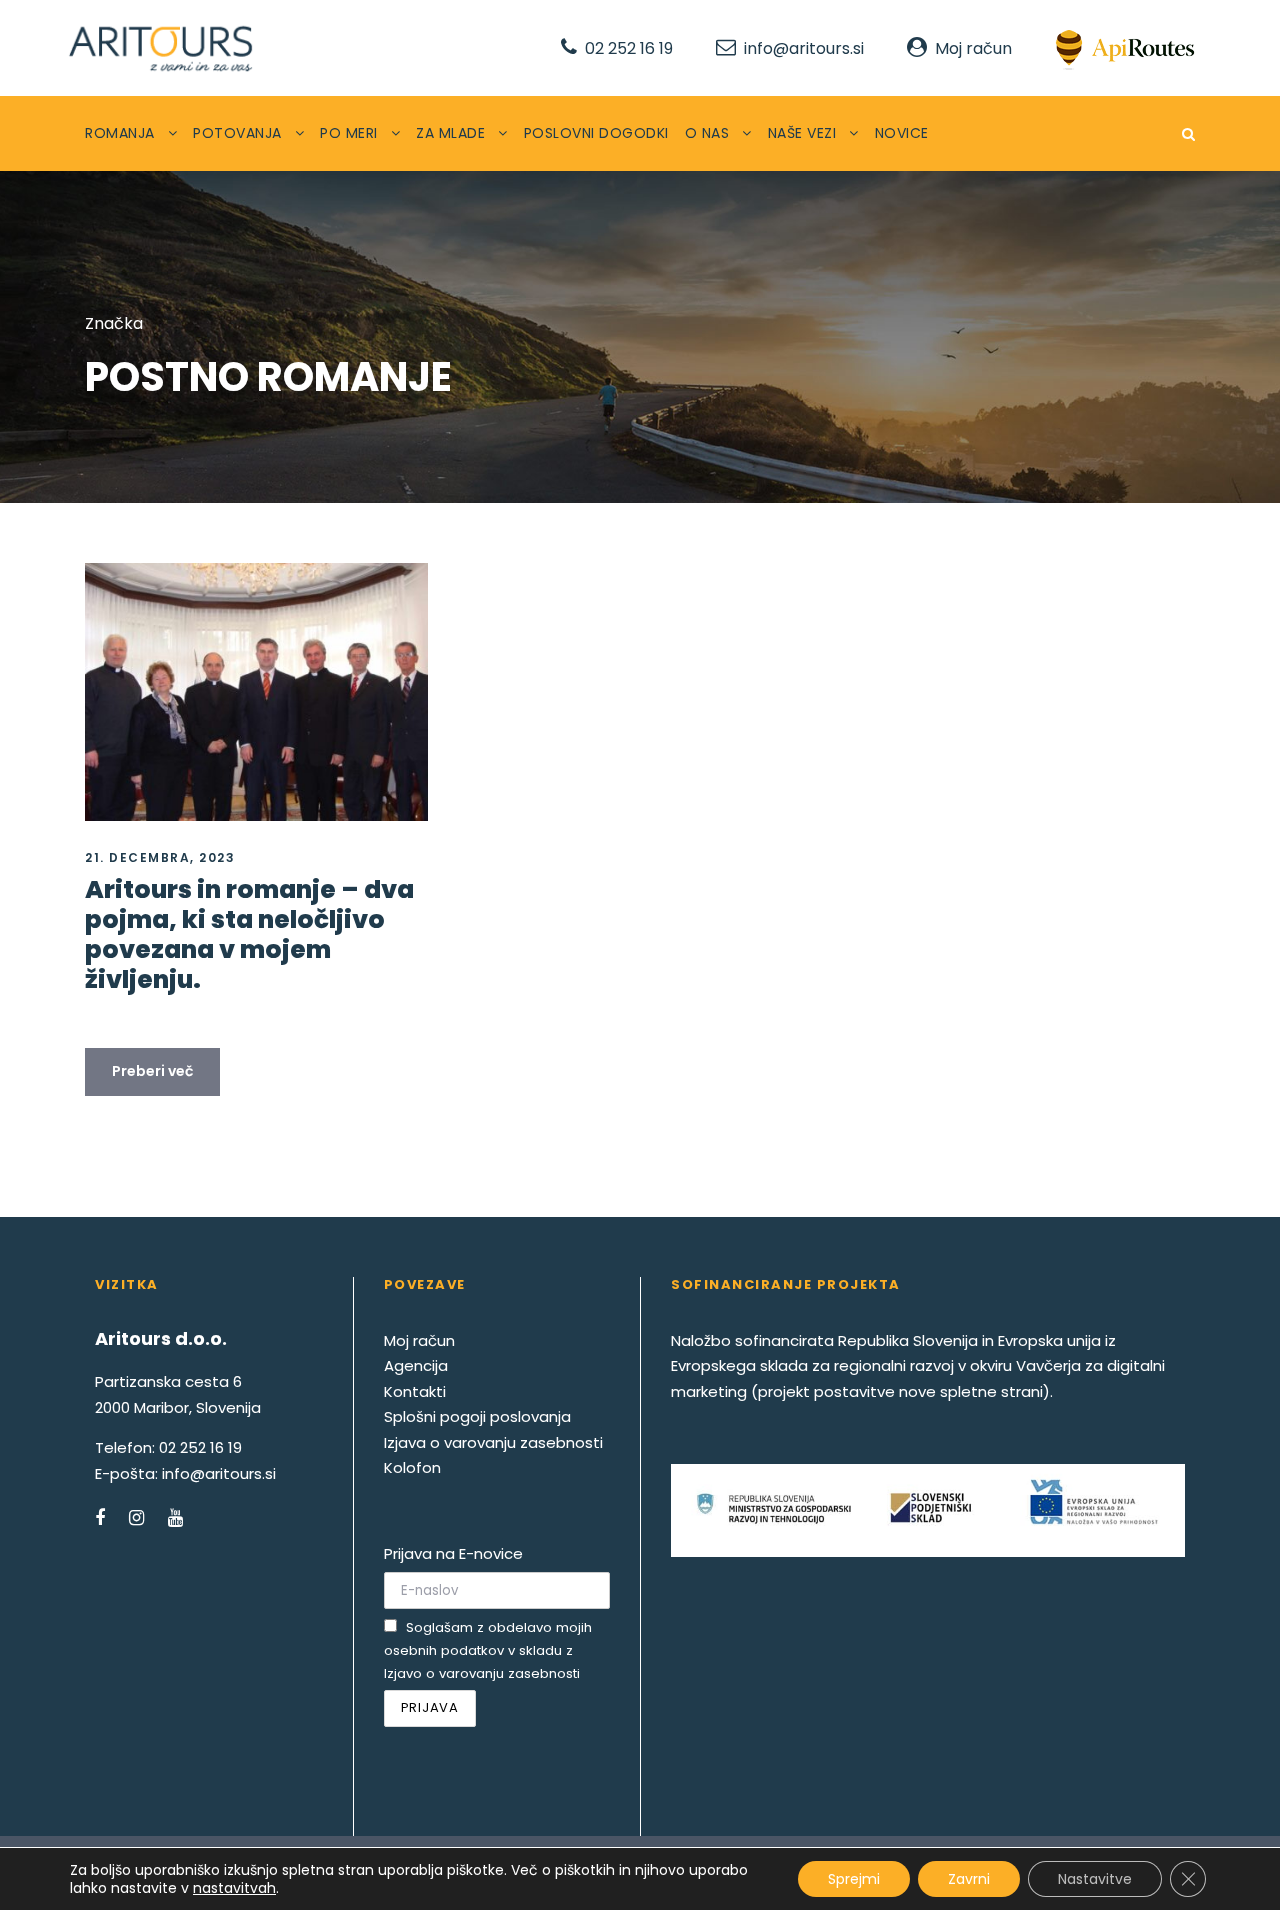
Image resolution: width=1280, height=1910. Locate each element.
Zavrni (969, 1879)
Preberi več (152, 1071)
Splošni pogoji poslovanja (477, 1416)
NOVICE (902, 133)
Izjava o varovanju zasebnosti (493, 1442)
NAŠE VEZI (802, 133)
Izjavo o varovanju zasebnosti (482, 1673)
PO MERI (349, 133)
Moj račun (973, 48)
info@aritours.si (804, 48)
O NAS (707, 133)
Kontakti (415, 1391)
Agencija (416, 1365)
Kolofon (412, 1467)
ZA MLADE (450, 133)
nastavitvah (234, 1888)
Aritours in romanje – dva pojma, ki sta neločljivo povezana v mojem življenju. (249, 934)
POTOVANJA (237, 133)
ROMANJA (120, 133)
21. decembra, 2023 (160, 857)
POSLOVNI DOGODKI (596, 133)
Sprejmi (854, 1879)
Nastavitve (1095, 1879)
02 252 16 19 (629, 48)
